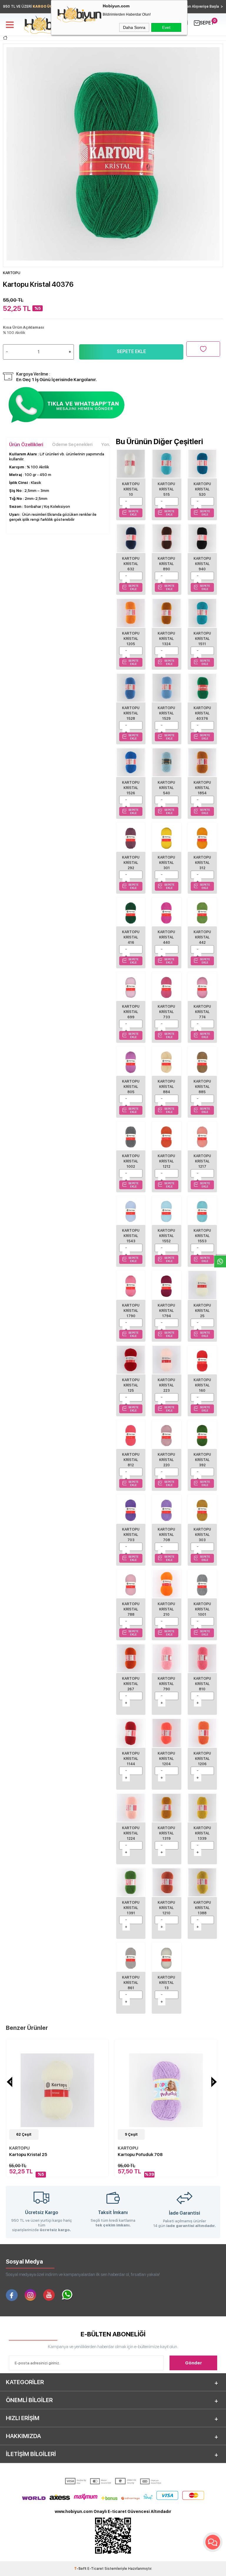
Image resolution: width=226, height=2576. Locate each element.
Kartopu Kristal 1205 (131, 639)
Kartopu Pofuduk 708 (140, 2155)
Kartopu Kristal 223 (166, 1385)
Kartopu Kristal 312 (202, 863)
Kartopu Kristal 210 (166, 1609)
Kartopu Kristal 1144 (131, 1759)
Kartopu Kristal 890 (166, 564)
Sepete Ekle (131, 351)
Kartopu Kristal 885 (202, 1087)
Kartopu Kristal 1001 (202, 1609)
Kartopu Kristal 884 (166, 1087)
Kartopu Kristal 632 (131, 564)
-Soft (81, 2569)
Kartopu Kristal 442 (202, 937)
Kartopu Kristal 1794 (166, 1311)
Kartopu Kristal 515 (166, 489)
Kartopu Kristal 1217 (202, 1161)
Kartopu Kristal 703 (131, 1535)
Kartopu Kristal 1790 (131, 1311)
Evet (166, 27)
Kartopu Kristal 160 (202, 1385)
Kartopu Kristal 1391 (131, 1908)
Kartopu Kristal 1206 (202, 1759)
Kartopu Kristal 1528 (131, 713)
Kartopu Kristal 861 (131, 1983)
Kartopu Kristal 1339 (202, 1833)
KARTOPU (19, 2148)
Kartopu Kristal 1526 (131, 788)
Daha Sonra (134, 27)
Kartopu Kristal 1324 (166, 639)
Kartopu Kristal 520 (202, 489)
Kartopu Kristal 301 (166, 863)
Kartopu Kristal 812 (131, 1460)
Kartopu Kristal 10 (131, 489)
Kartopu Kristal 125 (131, 1385)
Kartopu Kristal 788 (131, 1609)
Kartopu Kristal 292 (131, 863)
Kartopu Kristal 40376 (202, 713)
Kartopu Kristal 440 (166, 937)
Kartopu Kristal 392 (202, 1460)
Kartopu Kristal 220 (166, 1460)
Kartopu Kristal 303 (202, 1535)
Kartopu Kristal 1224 (131, 1833)
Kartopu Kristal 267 (131, 1684)
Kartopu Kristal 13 (166, 1983)
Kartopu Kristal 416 (131, 937)
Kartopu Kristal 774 (202, 1012)
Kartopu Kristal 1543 (131, 1236)
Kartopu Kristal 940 (202, 564)
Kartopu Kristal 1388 (202, 1908)
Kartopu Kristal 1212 (166, 1161)
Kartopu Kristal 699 (131, 1012)
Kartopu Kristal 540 (166, 788)
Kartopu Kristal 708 (166, 1535)
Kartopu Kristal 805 (131, 1087)
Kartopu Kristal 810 (202, 1684)
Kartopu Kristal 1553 (202, 1236)
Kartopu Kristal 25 (202, 1311)
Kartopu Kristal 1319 (166, 1833)
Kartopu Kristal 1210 (166, 1908)
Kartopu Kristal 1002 (131, 1161)
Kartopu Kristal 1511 (202, 639)
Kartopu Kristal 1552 (166, 1236)
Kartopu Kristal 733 (166, 1012)
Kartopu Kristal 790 (166, 1684)
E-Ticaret (95, 2569)
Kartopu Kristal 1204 (166, 1759)
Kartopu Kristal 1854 (202, 788)
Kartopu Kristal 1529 (166, 713)
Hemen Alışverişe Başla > (201, 6)
